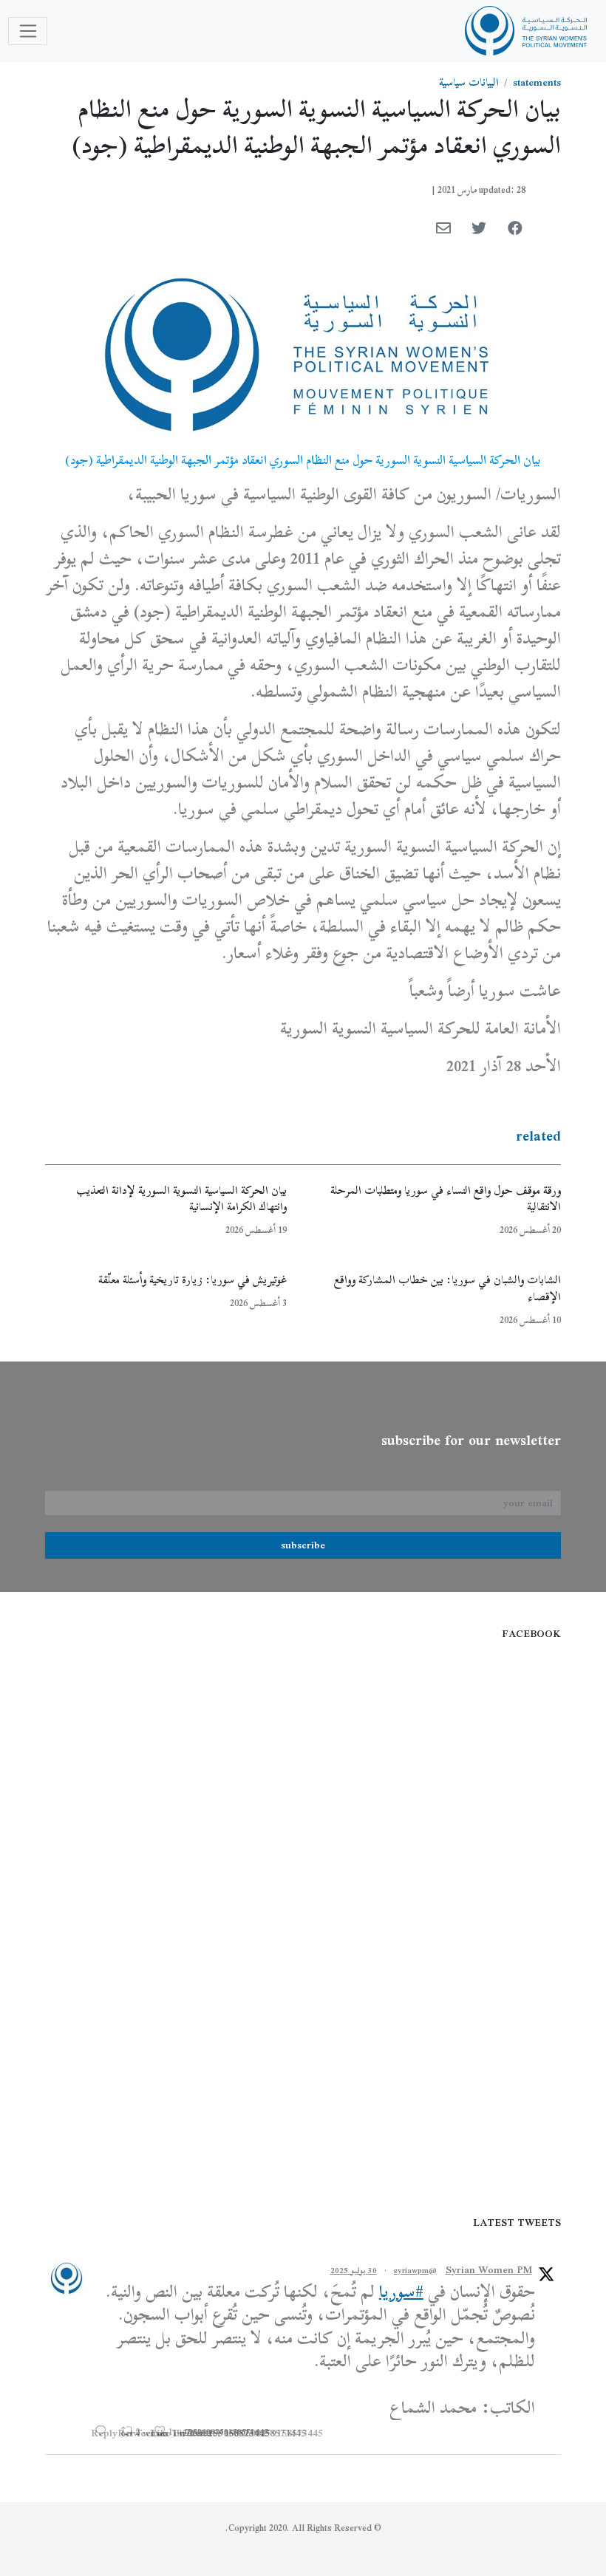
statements (537, 82)
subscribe (303, 1545)
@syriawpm (415, 2270)
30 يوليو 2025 (354, 2270)
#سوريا (401, 2292)
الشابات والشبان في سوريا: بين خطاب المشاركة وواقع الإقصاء (447, 1288)
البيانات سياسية (469, 82)
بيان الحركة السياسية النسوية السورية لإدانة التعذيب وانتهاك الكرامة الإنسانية (181, 1199)
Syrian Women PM (489, 2270)
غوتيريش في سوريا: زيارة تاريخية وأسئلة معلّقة (193, 1280)
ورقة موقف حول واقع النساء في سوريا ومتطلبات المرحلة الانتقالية (446, 1199)
